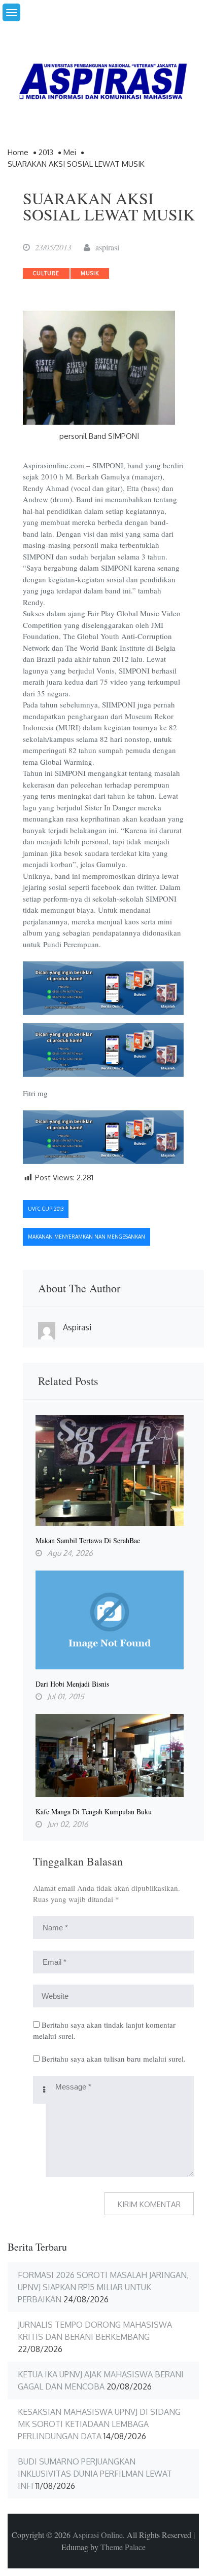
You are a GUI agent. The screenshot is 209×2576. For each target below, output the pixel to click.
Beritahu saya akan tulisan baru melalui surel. (114, 2059)
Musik (90, 273)
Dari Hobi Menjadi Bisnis (72, 1684)
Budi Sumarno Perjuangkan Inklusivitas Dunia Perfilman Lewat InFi (95, 2474)
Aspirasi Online (98, 2535)
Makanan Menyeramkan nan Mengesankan (86, 1237)
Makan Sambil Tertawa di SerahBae (88, 1541)
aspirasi (107, 247)
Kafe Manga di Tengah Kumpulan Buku (94, 1812)
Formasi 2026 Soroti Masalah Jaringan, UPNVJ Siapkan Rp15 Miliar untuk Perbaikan (103, 2287)
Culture (46, 273)
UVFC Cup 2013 (46, 1209)
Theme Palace (123, 2547)
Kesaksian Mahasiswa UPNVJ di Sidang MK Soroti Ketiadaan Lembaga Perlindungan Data (99, 2424)
